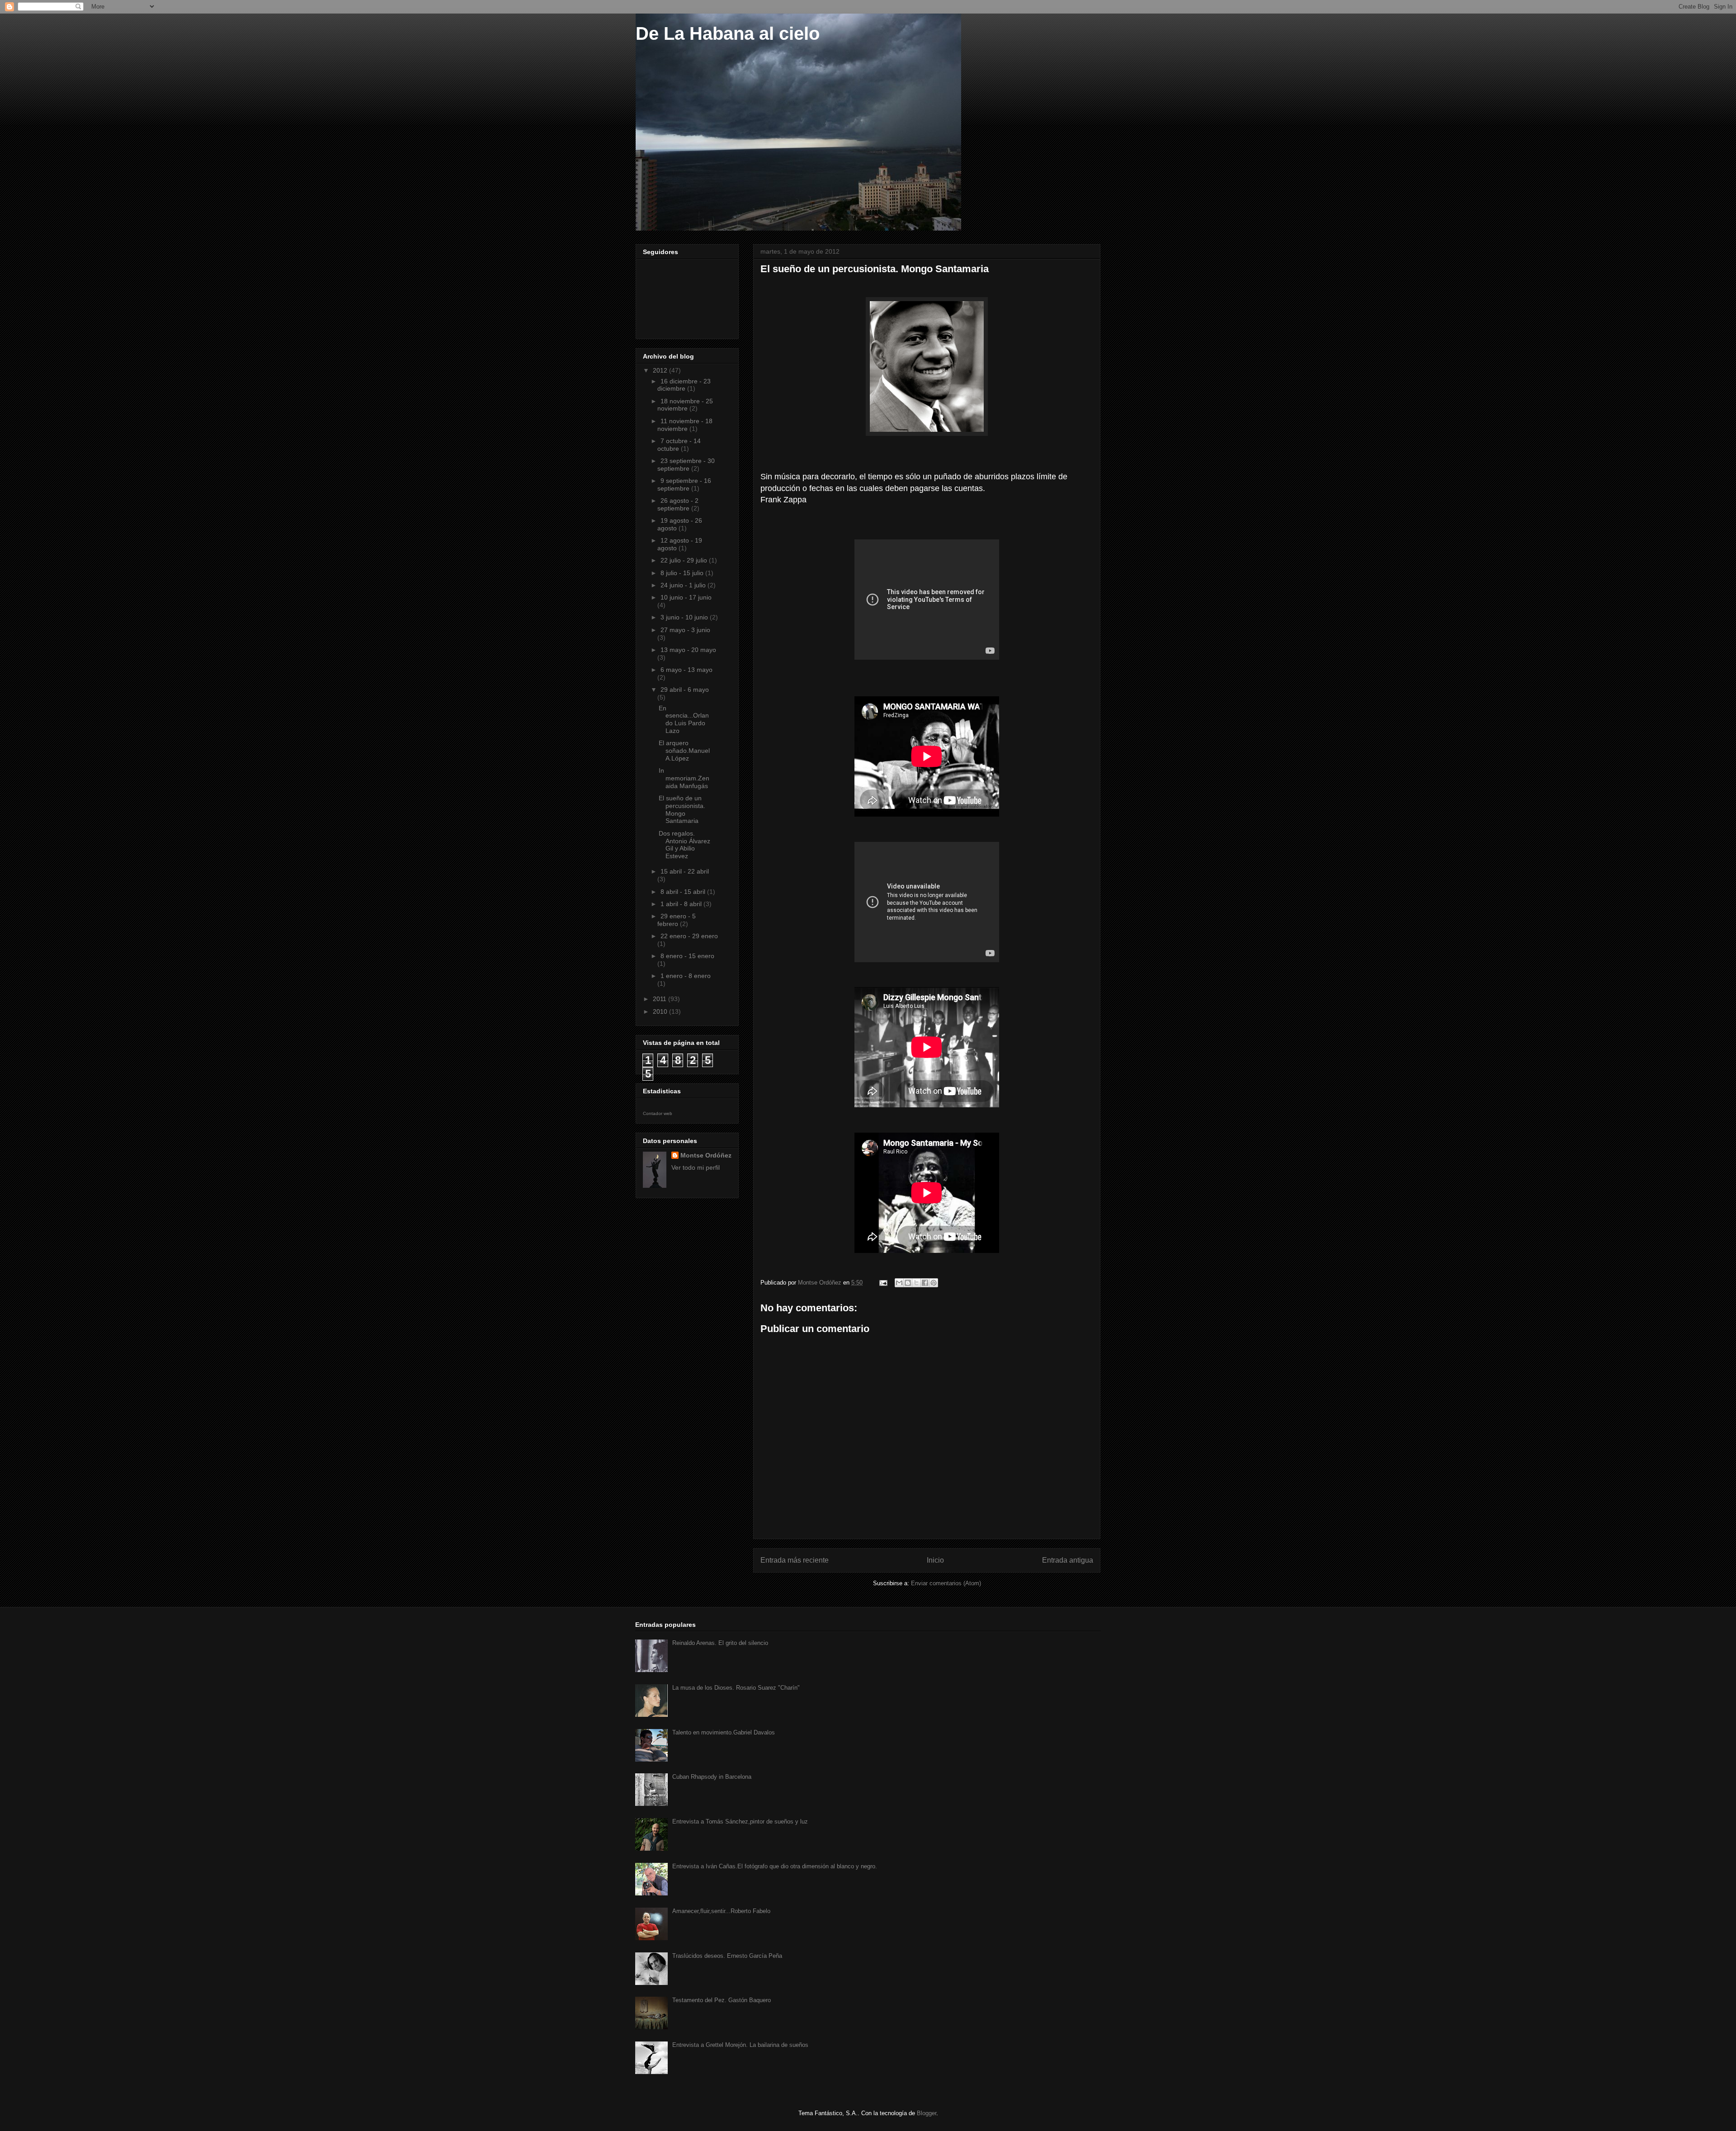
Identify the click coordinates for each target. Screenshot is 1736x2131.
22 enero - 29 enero (689, 936)
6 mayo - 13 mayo (686, 670)
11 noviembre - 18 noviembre (685, 425)
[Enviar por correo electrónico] (899, 1283)
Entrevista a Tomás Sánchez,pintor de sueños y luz (740, 1822)
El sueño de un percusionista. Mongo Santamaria (682, 809)
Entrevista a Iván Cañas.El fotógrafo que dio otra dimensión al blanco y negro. (775, 1866)
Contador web (658, 1113)
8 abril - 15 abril (684, 892)
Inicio (935, 1560)
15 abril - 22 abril (685, 871)
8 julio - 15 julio (683, 573)
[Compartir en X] (916, 1283)
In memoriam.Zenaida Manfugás (684, 778)
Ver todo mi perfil (696, 1167)
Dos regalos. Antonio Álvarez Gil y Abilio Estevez (684, 845)
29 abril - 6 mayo (685, 690)
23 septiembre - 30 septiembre (686, 465)
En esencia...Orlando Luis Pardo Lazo (684, 719)
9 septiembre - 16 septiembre (684, 484)
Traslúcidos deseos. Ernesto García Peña (727, 1956)
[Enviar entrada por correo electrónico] (883, 1283)
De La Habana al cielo (728, 33)
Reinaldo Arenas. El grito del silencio (720, 1643)
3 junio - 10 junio (685, 617)
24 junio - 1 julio (684, 585)
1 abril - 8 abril (682, 904)
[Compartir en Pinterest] (934, 1283)
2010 (661, 1011)
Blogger (927, 2113)
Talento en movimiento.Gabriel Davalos (724, 1732)
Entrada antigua (1068, 1560)
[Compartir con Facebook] (925, 1283)
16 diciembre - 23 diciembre (684, 385)
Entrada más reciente (795, 1560)
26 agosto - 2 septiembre (678, 504)
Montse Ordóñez (706, 1155)
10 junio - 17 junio (686, 597)
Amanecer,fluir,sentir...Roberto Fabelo (721, 1911)
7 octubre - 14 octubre (679, 445)
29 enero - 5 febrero (677, 920)
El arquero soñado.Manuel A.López (684, 751)
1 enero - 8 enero (686, 976)
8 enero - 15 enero (687, 956)
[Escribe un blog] (908, 1283)
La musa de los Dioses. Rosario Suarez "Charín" (736, 1688)
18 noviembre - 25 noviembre (685, 405)
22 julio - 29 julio (685, 560)
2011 (660, 999)
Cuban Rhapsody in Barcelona (712, 1777)
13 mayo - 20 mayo (688, 650)
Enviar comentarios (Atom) (946, 1583)
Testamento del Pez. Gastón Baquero (722, 2000)
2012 (661, 370)
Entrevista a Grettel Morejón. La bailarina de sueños (740, 2045)
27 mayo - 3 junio (685, 630)
